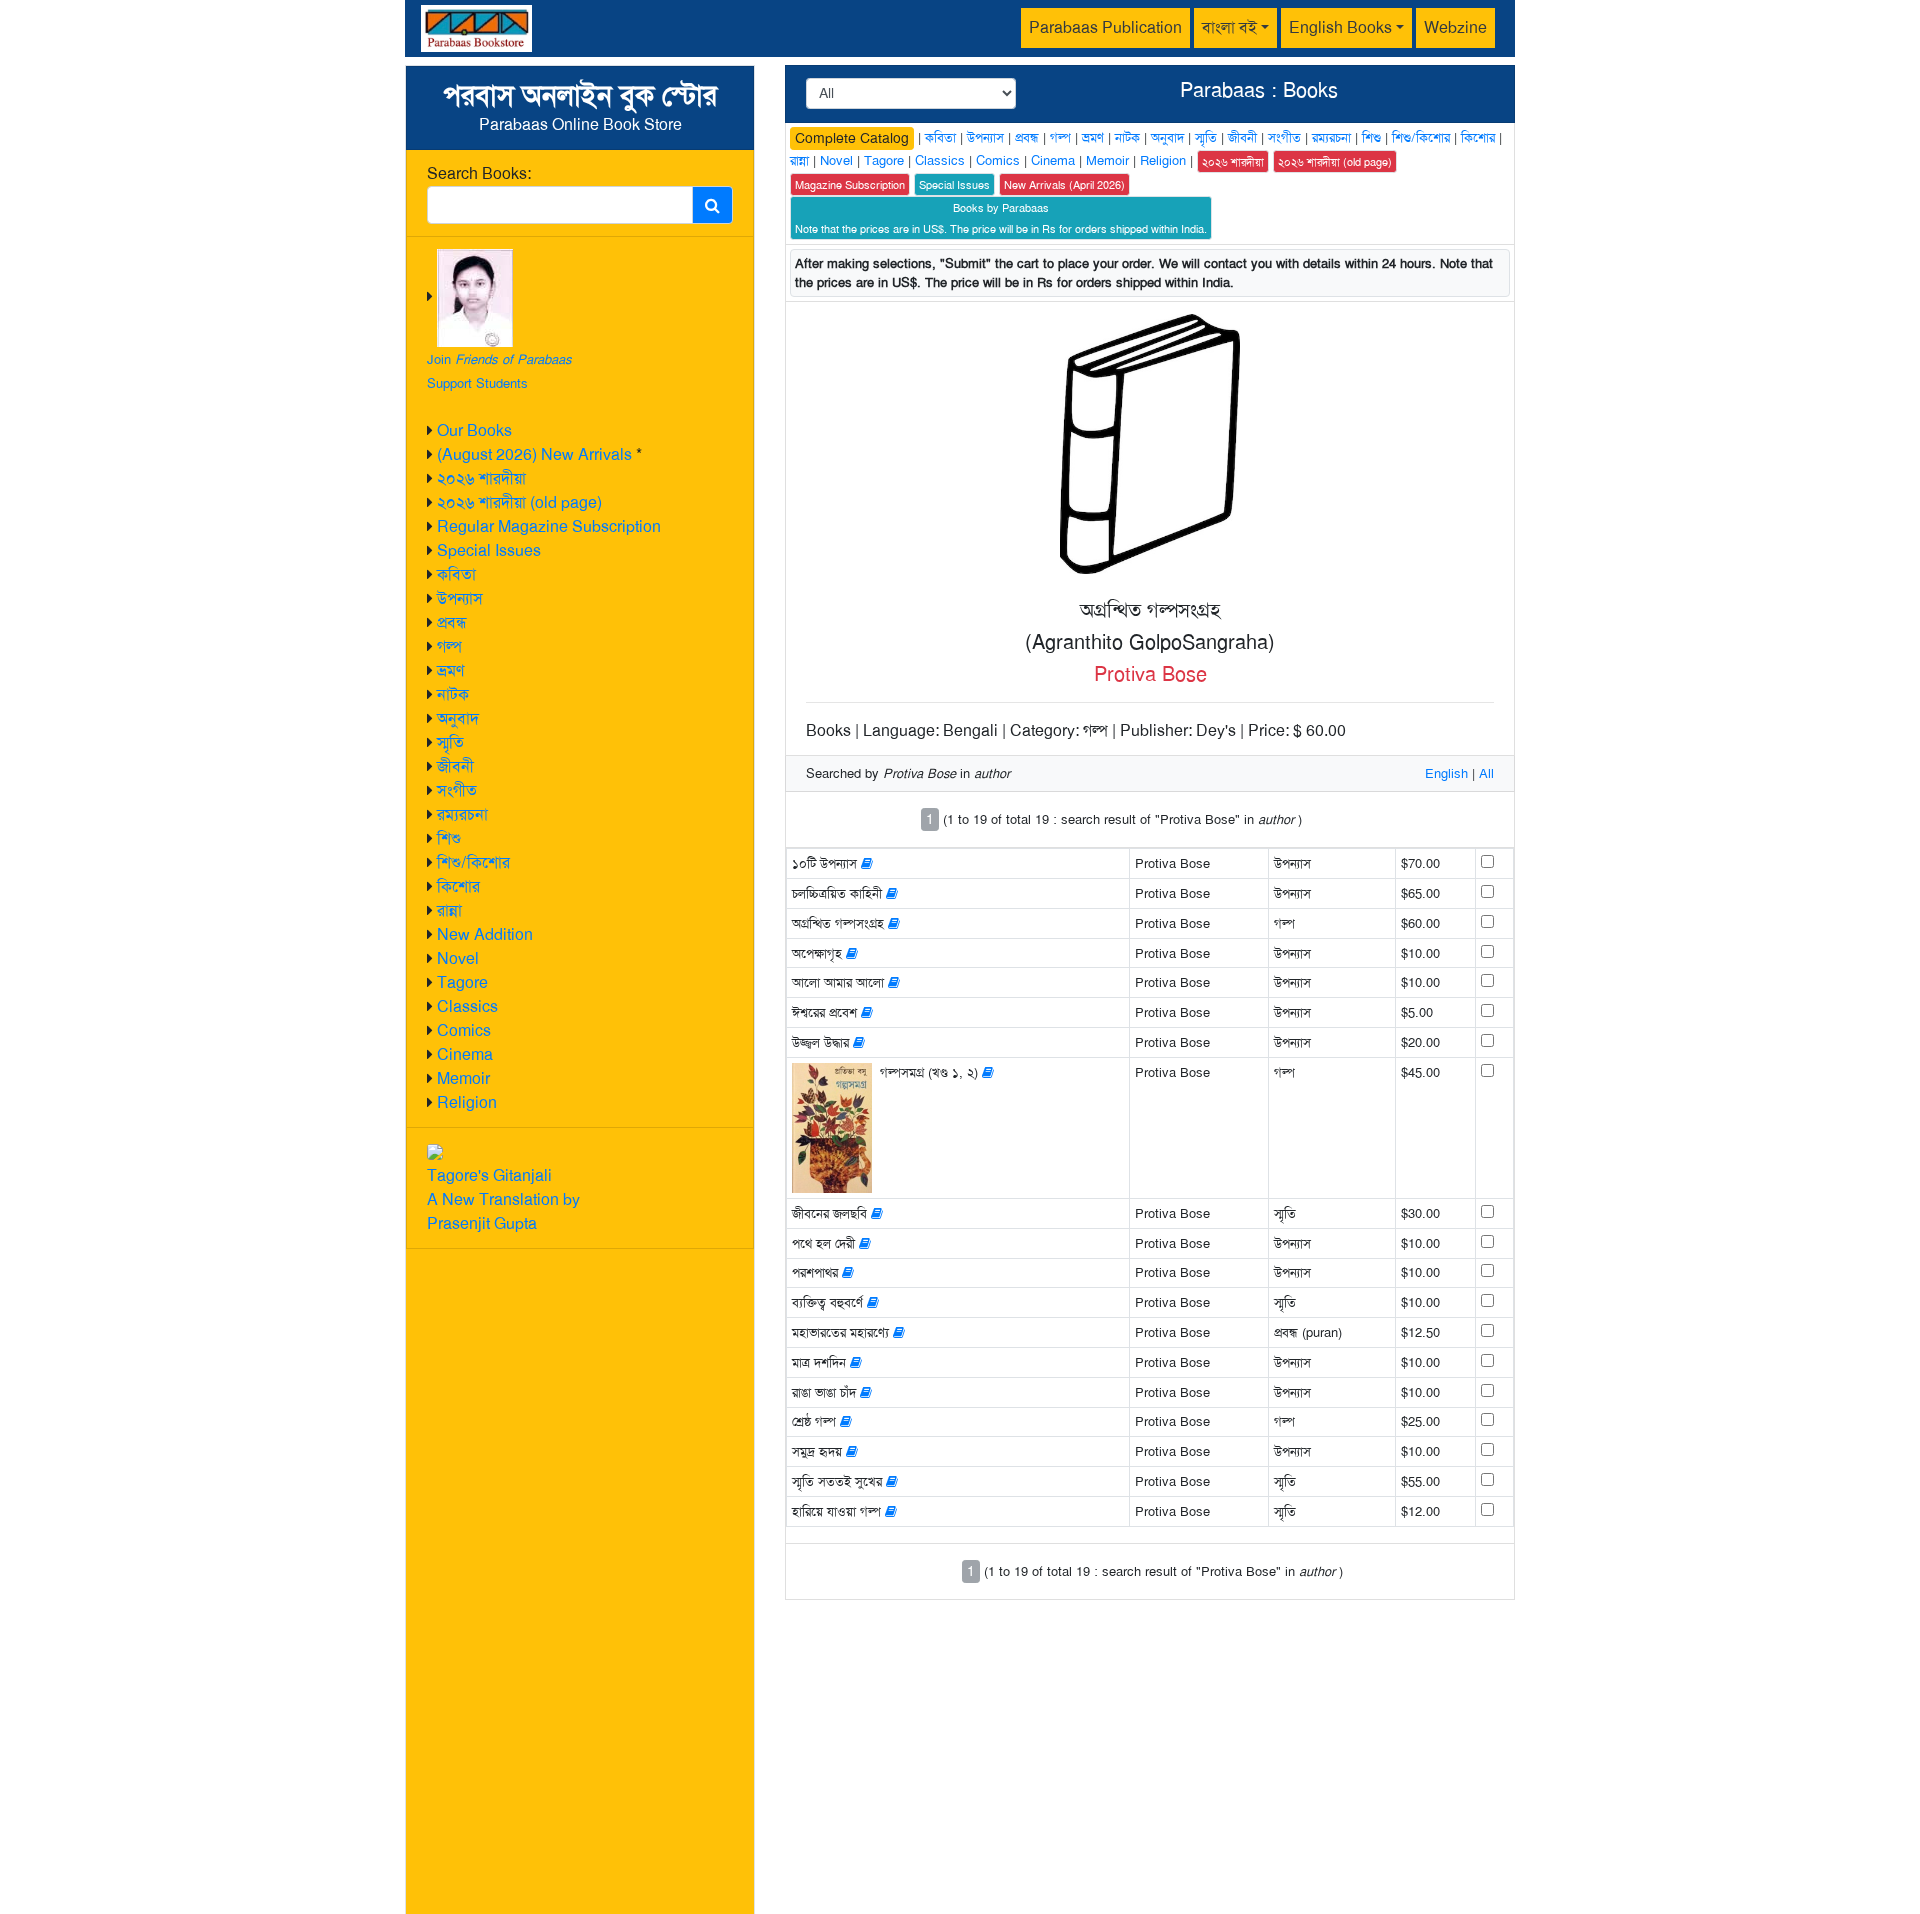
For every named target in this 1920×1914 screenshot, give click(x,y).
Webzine (1455, 27)
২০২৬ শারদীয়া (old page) (519, 502)
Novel (458, 958)
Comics (464, 1030)
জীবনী (455, 766)
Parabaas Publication (1105, 27)
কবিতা (456, 574)
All (1486, 773)
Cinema (465, 1054)
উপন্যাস (460, 598)
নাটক (453, 694)
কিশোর (458, 886)
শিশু (449, 838)
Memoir (463, 1078)
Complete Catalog (852, 138)
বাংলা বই (1229, 27)
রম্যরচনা (462, 814)
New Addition (485, 934)
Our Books (474, 430)
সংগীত (457, 790)
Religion (467, 1102)
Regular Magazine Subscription (549, 526)
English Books (1340, 27)
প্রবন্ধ (452, 622)
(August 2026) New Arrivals (534, 454)
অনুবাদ (458, 718)
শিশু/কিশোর (473, 862)
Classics (467, 1006)
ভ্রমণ (450, 670)
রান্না (449, 910)
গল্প (449, 646)
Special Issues (489, 550)
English (1446, 773)
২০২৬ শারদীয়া (481, 478)
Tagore (462, 982)
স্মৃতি (450, 742)
